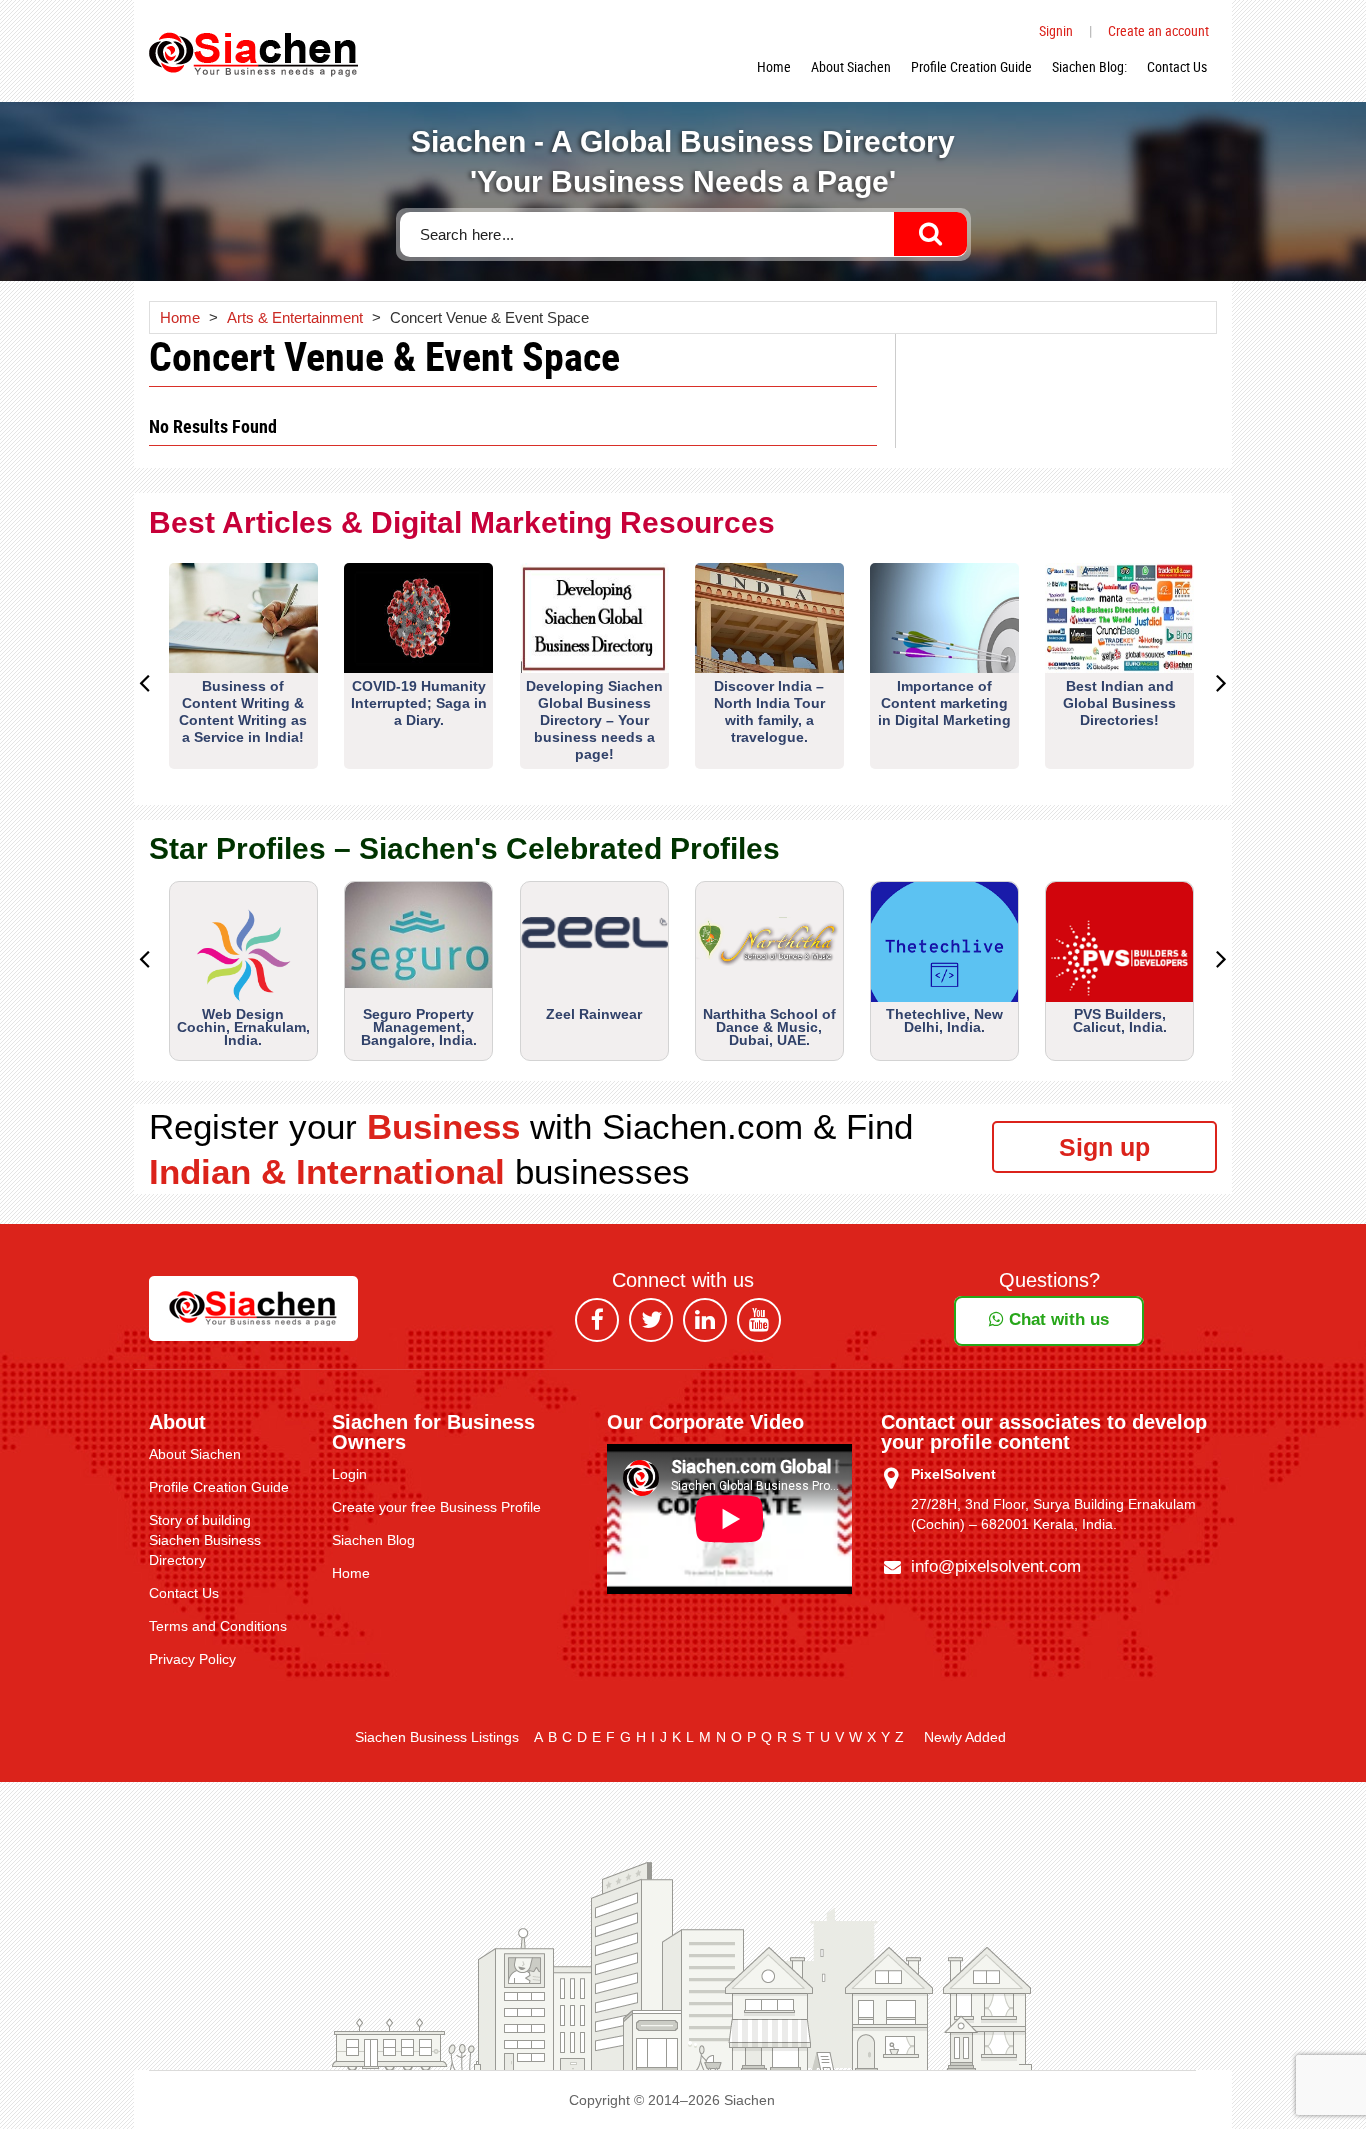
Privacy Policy (192, 1659)
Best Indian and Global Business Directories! (1119, 703)
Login (349, 1474)
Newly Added (965, 1737)
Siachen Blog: (1089, 66)
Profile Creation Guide (971, 66)
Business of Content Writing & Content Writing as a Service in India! (243, 711)
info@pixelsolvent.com (996, 1566)
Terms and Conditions (218, 1626)
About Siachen (851, 66)
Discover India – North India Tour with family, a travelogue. (769, 711)
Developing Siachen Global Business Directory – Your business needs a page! (594, 720)
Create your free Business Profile (436, 1507)
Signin (1056, 30)
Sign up (1104, 1147)
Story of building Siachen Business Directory (205, 1540)
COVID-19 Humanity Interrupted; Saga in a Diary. (419, 703)
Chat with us (1056, 1319)
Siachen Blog (373, 1540)
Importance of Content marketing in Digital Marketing (944, 703)
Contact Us (1177, 66)
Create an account (1158, 30)
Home (774, 66)
